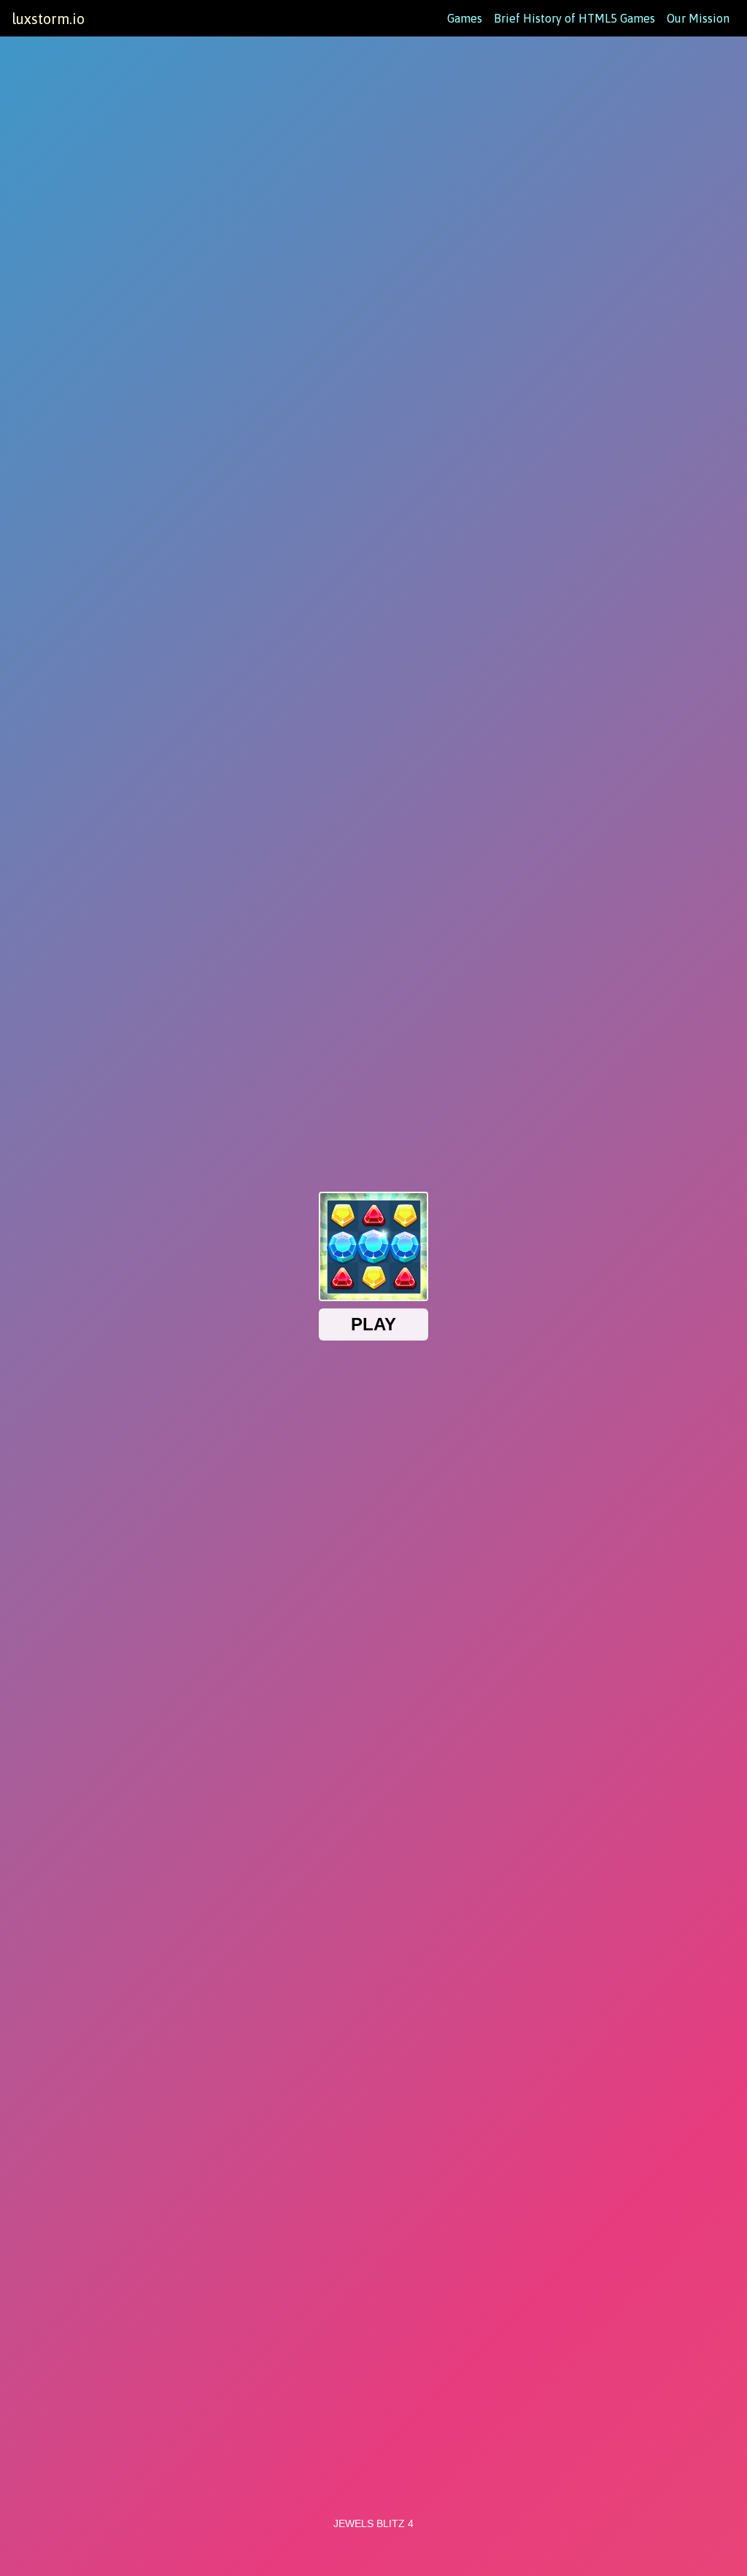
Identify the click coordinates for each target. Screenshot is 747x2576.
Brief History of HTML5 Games (574, 18)
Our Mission (698, 18)
